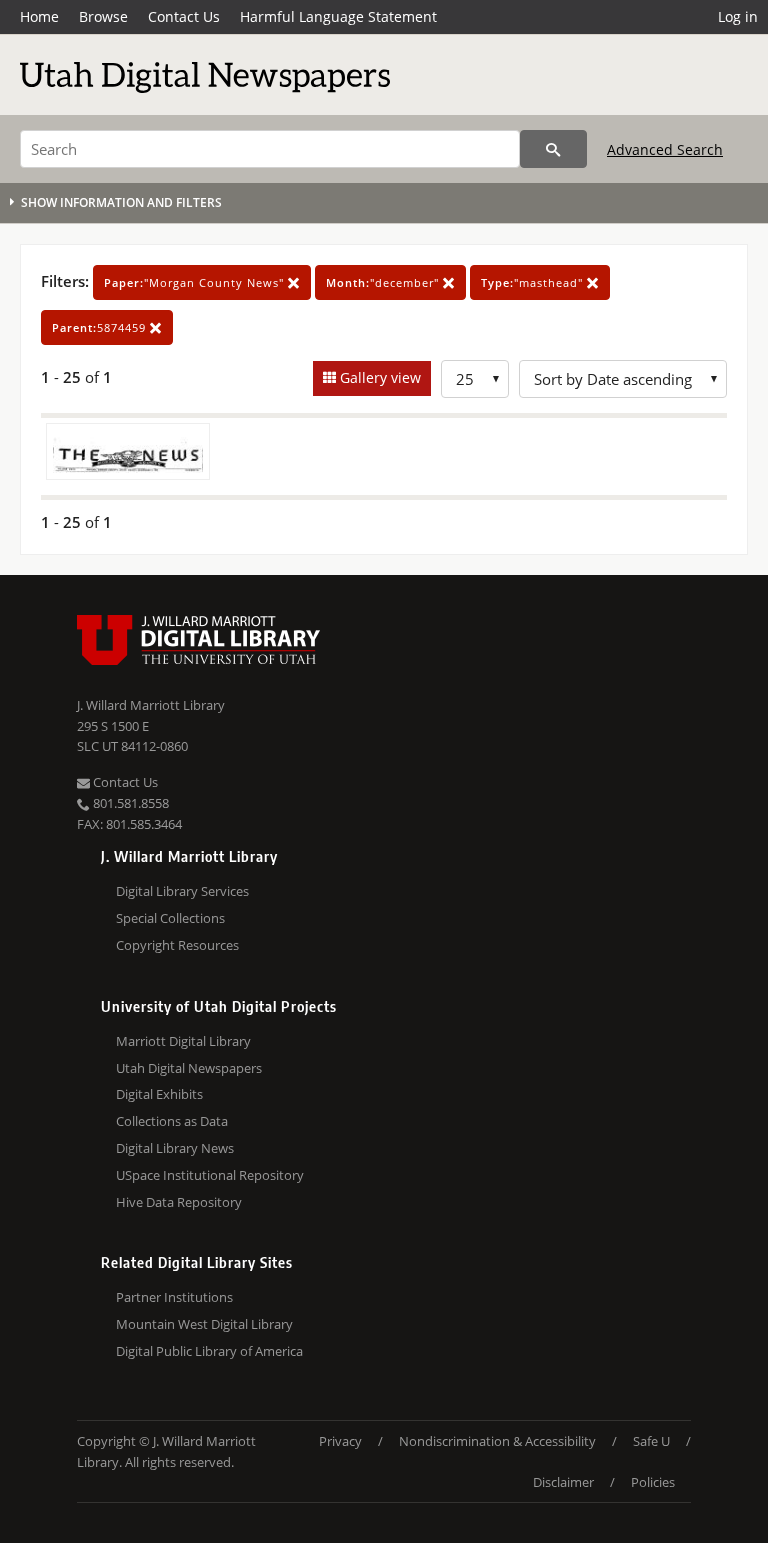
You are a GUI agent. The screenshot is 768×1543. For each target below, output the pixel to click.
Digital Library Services (182, 891)
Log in (738, 16)
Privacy (340, 1441)
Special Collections (170, 918)
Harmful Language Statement (338, 16)
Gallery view (378, 377)
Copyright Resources (177, 945)
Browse (103, 16)
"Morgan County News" (196, 282)
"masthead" (534, 282)
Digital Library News (175, 1148)
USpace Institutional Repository (210, 1175)
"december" (384, 282)
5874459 (101, 327)
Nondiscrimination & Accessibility (497, 1441)
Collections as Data (172, 1121)
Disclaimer (563, 1482)
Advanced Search (665, 149)
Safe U (651, 1441)
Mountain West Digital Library (204, 1324)
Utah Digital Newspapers (189, 1068)
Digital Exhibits (159, 1094)
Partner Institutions (174, 1297)
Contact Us (184, 16)
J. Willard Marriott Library (151, 705)
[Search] (553, 149)
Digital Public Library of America (209, 1351)
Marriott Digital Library (183, 1041)
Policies (653, 1482)
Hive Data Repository (179, 1202)
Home (39, 16)
